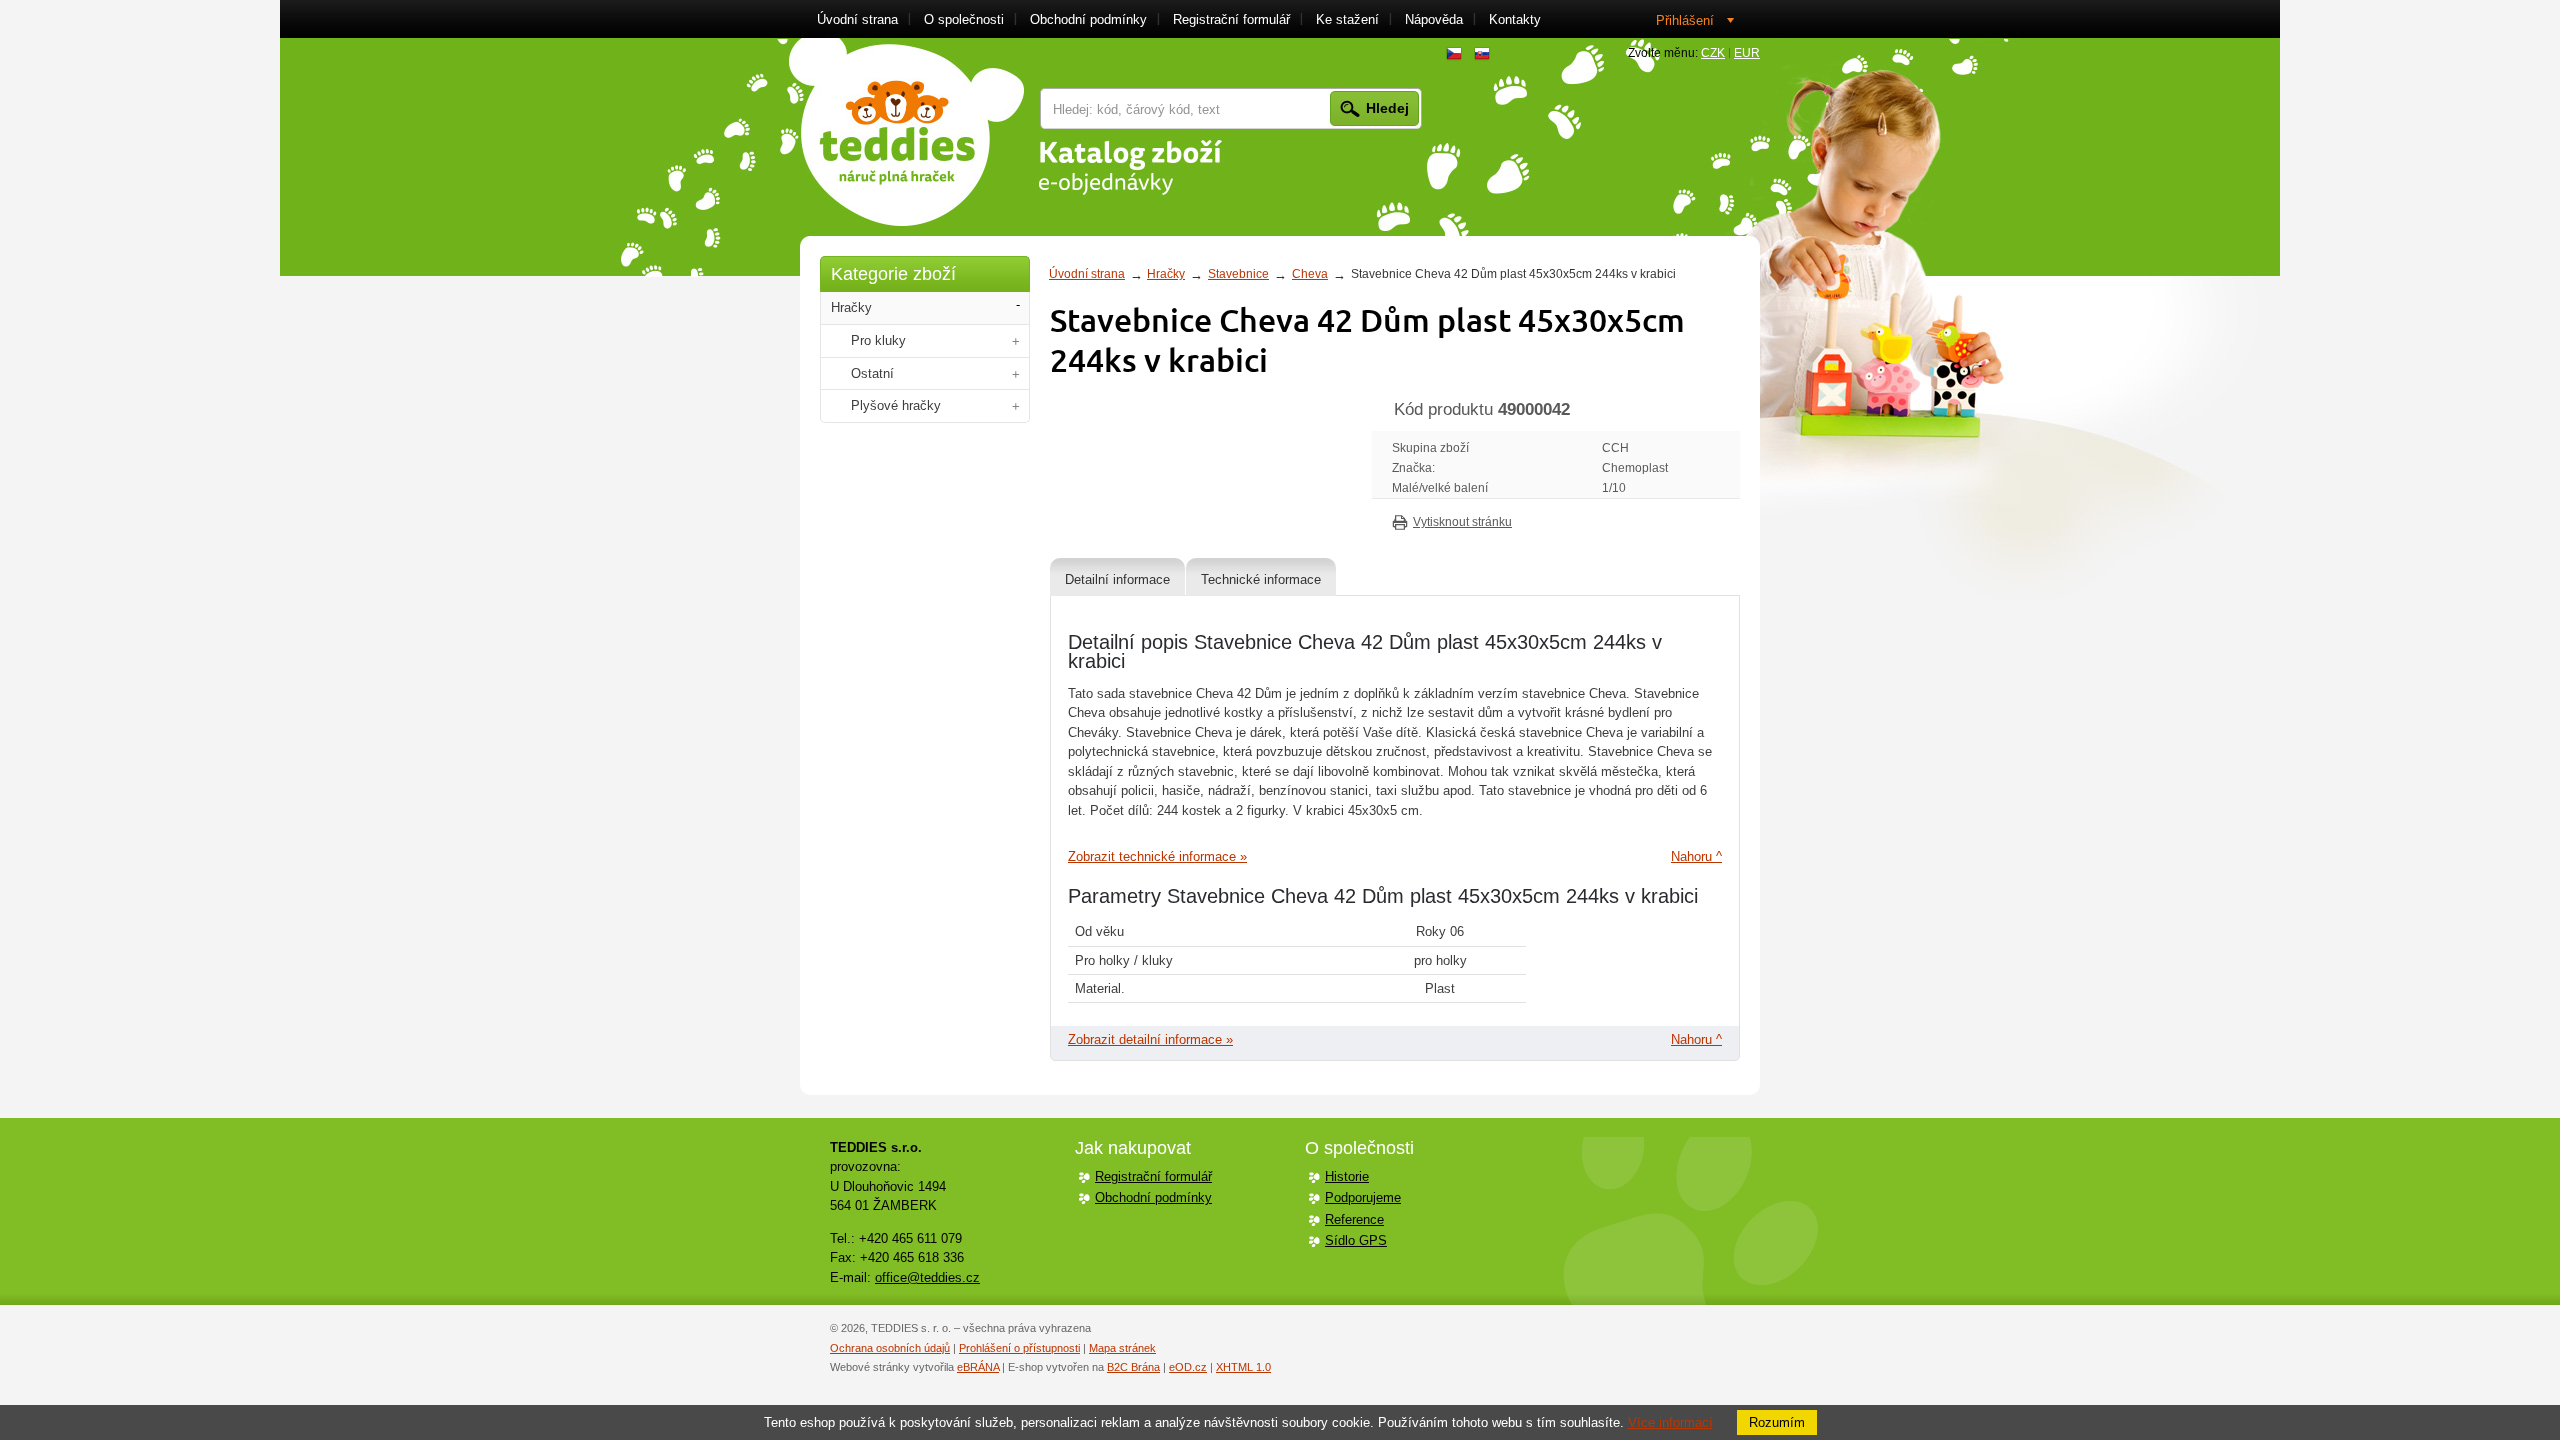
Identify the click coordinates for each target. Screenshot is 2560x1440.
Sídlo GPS (1356, 1240)
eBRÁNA (978, 1367)
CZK (1713, 53)
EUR (1747, 53)
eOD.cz (1188, 1367)
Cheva (1310, 274)
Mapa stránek (1122, 1348)
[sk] (1482, 54)
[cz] (1454, 54)
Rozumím (1777, 1422)
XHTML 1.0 (1243, 1367)
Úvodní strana (1087, 274)
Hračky (1166, 274)
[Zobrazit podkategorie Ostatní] (1016, 374)
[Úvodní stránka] (906, 132)
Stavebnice (1238, 274)
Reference (1354, 1219)
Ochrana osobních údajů (890, 1348)
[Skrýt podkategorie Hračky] (1018, 305)
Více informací (1670, 1422)
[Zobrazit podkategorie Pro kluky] (1016, 341)
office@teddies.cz (927, 1277)
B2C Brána (1133, 1367)
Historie (1347, 1176)
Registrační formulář (1153, 1176)
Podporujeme (1363, 1197)
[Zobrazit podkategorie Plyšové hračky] (1016, 406)
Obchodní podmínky (1153, 1197)
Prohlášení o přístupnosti (1019, 1348)
